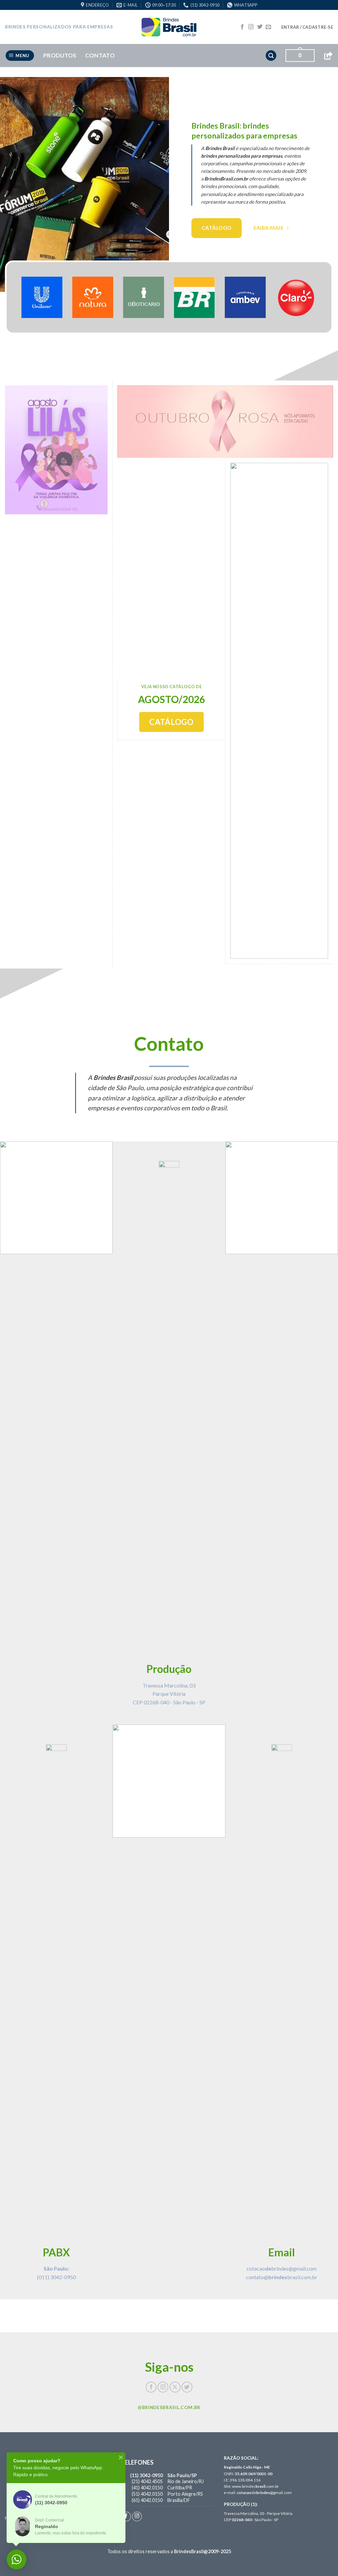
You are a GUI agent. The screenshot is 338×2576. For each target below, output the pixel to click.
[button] (307, 27)
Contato (100, 55)
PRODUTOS (60, 55)
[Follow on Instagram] (251, 27)
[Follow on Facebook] (242, 27)
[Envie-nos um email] (268, 27)
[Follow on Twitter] (260, 27)
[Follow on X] (175, 2387)
